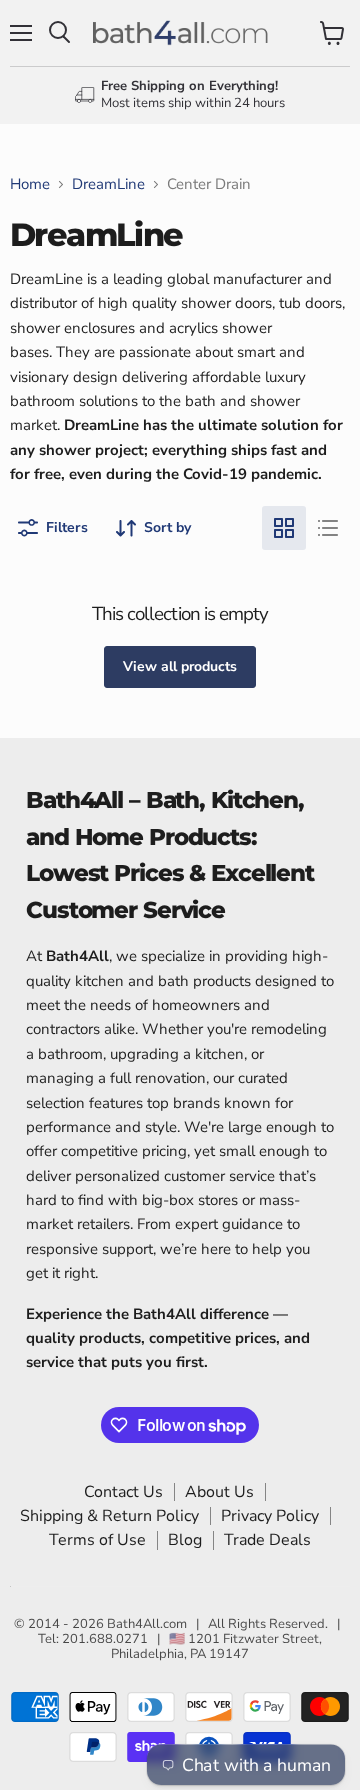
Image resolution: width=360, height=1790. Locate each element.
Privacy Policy (270, 1516)
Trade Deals (267, 1540)
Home (30, 184)
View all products (180, 666)
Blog (185, 1540)
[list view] (328, 528)
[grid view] (284, 528)
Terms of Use (97, 1540)
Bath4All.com (147, 1624)
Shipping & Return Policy (109, 1516)
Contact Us (123, 1492)
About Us (219, 1492)
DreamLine (108, 184)
